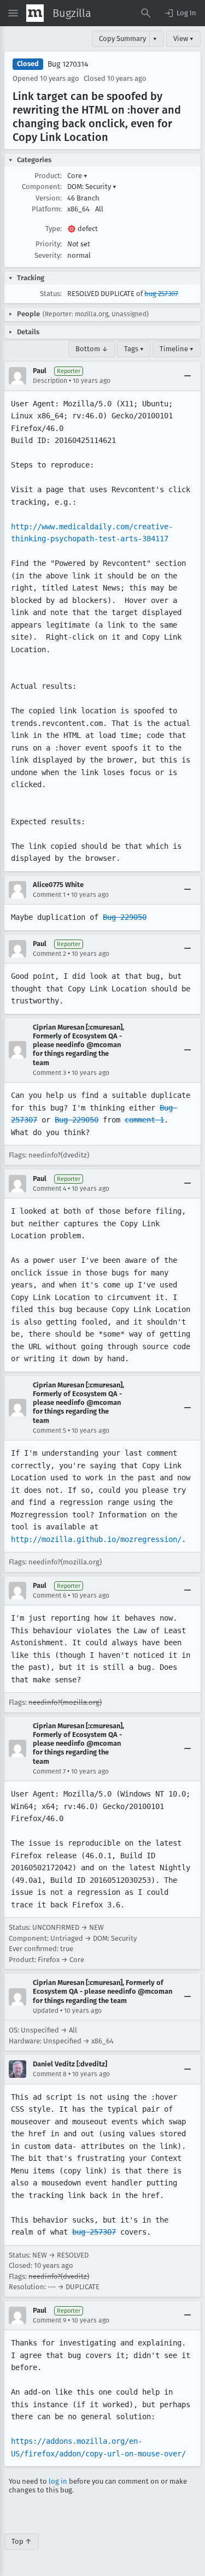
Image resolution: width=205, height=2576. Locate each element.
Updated (46, 2011)
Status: (51, 294)
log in (58, 2481)
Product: (48, 176)
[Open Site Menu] (13, 13)
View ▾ (183, 39)
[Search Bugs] (146, 13)
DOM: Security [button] (92, 187)
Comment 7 (49, 1771)
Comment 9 (49, 2320)
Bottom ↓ (92, 349)
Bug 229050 (125, 917)
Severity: (48, 255)
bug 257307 (161, 294)
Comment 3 (49, 1073)
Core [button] (77, 176)
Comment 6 (49, 1596)
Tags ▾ (134, 349)
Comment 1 (49, 895)
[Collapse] (188, 376)
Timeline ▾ (177, 349)
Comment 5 (49, 1431)
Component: (42, 187)
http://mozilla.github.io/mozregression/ (96, 1539)
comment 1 (144, 1120)
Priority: (49, 244)
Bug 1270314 (68, 64)
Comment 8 (50, 2074)
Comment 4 (49, 1189)
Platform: (47, 209)
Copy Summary (122, 39)
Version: (49, 198)
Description (50, 381)
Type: (54, 229)
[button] (180, 13)
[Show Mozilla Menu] (35, 13)
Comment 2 (49, 954)
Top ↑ (22, 2541)
